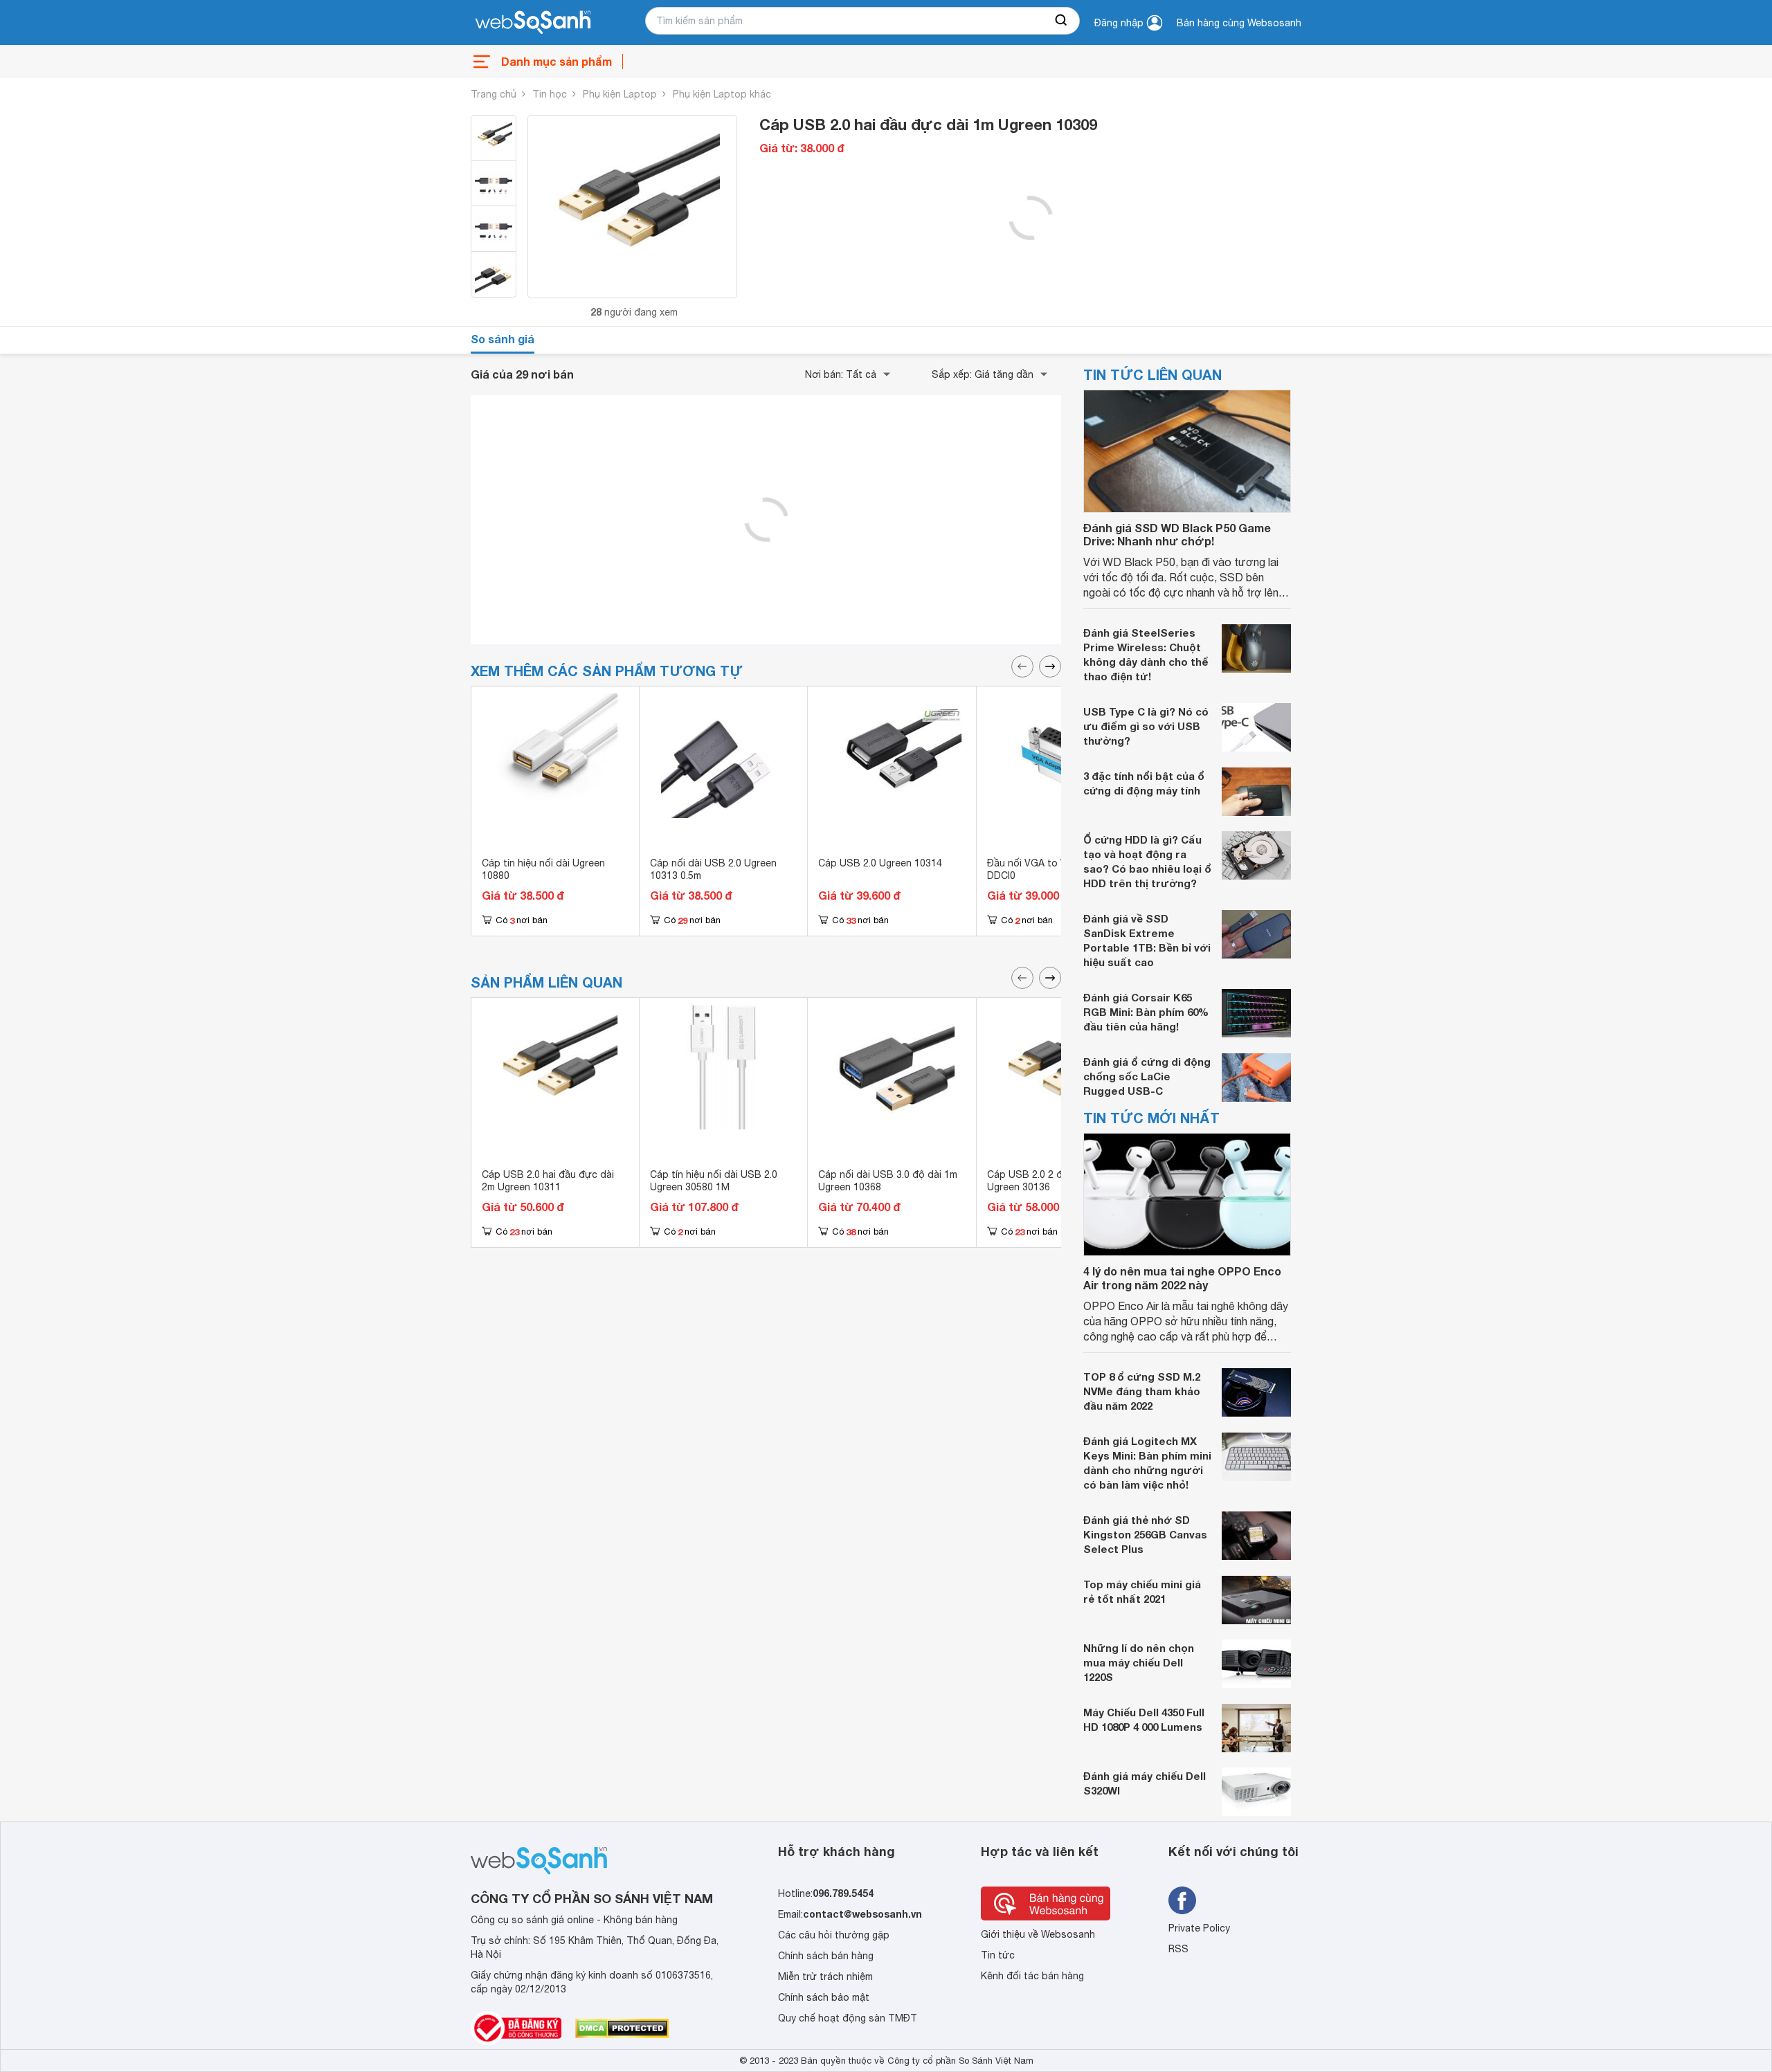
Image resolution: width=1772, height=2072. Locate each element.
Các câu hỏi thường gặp (834, 1935)
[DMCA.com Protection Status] (622, 2028)
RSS (1178, 1949)
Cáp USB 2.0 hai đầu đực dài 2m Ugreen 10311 (548, 1181)
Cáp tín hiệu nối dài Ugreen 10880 (543, 869)
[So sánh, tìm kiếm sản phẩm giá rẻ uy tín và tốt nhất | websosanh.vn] (533, 23)
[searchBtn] (1062, 21)
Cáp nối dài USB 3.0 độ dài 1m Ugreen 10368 (888, 1181)
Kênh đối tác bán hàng (1032, 1976)
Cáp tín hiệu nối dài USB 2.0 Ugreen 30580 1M (714, 1181)
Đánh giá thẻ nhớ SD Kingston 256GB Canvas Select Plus (1145, 1534)
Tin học (550, 94)
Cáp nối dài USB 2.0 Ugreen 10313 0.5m (713, 869)
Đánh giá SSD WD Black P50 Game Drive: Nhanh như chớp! (1177, 534)
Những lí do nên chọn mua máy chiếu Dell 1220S (1139, 1662)
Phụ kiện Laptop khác (722, 94)
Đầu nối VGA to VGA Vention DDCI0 (1052, 869)
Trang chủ (494, 94)
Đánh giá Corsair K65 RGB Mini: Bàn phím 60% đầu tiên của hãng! (1146, 1012)
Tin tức (998, 1955)
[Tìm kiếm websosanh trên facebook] (1182, 1900)
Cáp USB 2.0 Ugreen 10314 (880, 863)
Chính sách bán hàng (826, 1956)
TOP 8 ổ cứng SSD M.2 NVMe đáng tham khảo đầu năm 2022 (1142, 1391)
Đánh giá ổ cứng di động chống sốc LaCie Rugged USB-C (1147, 1076)
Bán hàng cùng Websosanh (1239, 23)
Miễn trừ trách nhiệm (825, 1976)
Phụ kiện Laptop (620, 94)
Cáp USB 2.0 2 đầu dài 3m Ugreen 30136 (1047, 1181)
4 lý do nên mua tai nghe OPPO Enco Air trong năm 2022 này (1182, 1278)
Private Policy (1199, 1928)
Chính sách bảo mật (824, 1997)
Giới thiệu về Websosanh (1038, 1934)
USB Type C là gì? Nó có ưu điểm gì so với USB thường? (1146, 726)
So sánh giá (503, 339)
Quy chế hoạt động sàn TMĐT (848, 2018)
